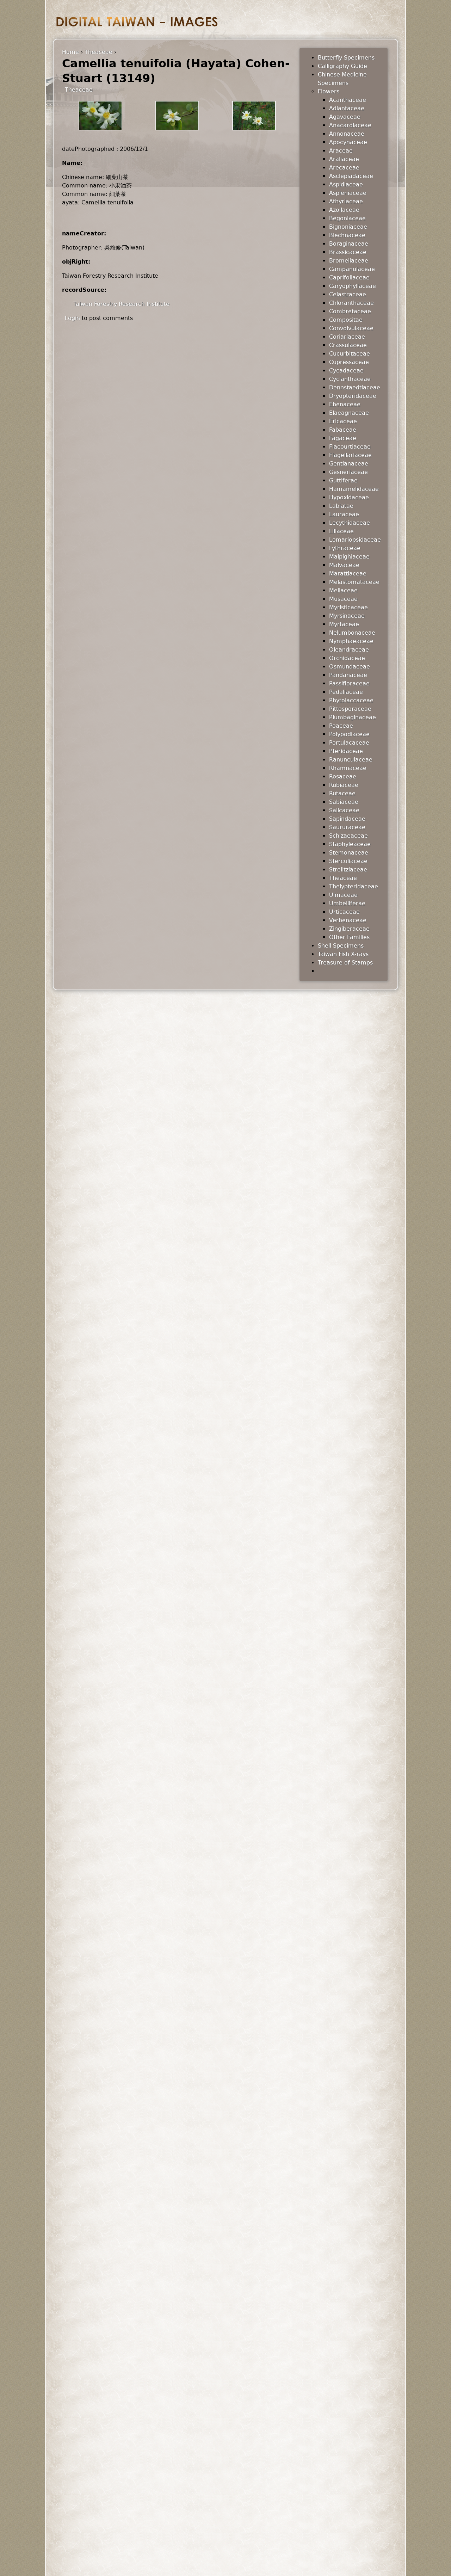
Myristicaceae (348, 607)
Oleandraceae (349, 650)
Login (72, 318)
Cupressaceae (349, 362)
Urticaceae (344, 912)
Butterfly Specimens (346, 58)
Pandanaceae (348, 675)
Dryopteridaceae (353, 396)
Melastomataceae (354, 582)
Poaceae (341, 726)
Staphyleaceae (350, 844)
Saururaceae (347, 827)
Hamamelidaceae (354, 489)
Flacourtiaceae (350, 447)
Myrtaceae (344, 624)
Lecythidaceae (350, 523)
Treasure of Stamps (345, 963)
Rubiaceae (344, 785)
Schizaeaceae (348, 836)
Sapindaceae (347, 819)
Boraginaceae (349, 244)
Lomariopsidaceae (355, 540)
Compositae (346, 320)
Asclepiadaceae (351, 176)
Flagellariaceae (350, 455)
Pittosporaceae (350, 709)
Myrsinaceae (347, 616)
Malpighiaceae (349, 557)
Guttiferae (343, 480)
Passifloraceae (349, 683)
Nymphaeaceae (351, 641)
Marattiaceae (348, 574)
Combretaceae (350, 311)
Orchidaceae (347, 658)
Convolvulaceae (351, 328)
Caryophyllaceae (353, 286)
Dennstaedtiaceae (355, 387)
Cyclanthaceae (350, 379)
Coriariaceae (347, 337)
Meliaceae (343, 590)
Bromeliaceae (349, 261)
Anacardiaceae (350, 125)
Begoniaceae (347, 218)
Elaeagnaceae (349, 413)
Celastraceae (348, 294)
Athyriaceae (346, 201)
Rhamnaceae (348, 768)
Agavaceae (345, 117)
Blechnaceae (347, 235)
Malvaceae (344, 565)
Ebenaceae (345, 404)
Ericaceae (343, 421)
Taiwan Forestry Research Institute (121, 304)
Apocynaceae (348, 142)
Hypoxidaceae (349, 497)
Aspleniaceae (348, 193)
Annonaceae (347, 134)
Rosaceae (343, 777)
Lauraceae (344, 514)
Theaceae (98, 52)
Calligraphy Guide (342, 66)
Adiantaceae (347, 108)
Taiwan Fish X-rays (343, 954)
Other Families (349, 937)
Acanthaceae (348, 100)
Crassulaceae (348, 345)
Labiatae (341, 506)
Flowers (329, 91)
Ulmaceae (343, 895)
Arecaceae (344, 168)
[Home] (137, 22)
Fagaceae (343, 438)
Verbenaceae (348, 920)
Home (70, 52)
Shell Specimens (341, 946)
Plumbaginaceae (353, 717)
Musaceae (343, 599)
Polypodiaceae (349, 734)
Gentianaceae (349, 464)
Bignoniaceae (348, 227)
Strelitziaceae (348, 870)
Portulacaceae (349, 743)
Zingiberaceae (349, 929)
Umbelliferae (347, 903)
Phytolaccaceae (351, 700)
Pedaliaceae (346, 692)
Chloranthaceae (351, 303)
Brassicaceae (348, 252)
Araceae (341, 151)
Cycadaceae (346, 371)
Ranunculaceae (351, 760)
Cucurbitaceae (350, 354)
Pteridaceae (346, 751)
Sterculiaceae (348, 861)
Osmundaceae (350, 667)
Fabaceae (343, 430)
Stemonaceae (349, 853)
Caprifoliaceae (349, 278)
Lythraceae (345, 548)
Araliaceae (344, 159)
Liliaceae (341, 531)
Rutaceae (342, 793)
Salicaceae (344, 810)
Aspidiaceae (346, 184)
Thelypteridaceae (354, 886)
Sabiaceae (344, 802)
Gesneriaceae (348, 472)
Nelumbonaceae (352, 633)
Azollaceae (344, 210)
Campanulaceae (352, 269)
